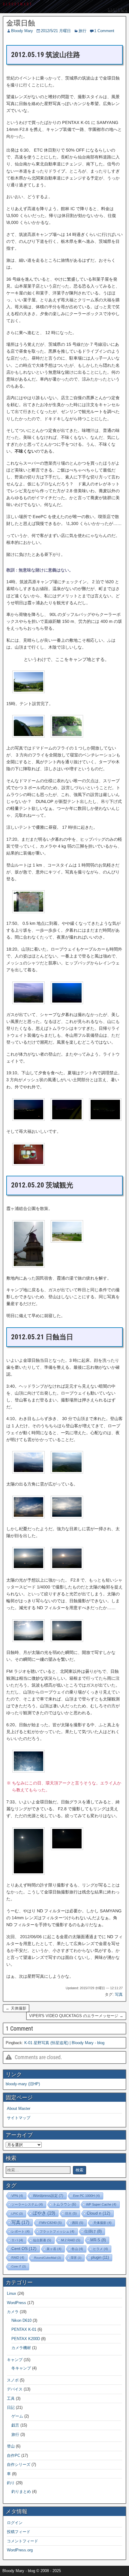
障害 (76, 2258)
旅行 (82, 31)
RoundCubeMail (48, 2258)
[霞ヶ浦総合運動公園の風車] (28, 1266)
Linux (12, 2293)
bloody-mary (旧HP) (23, 2084)
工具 (11, 2398)
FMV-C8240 (51, 2223)
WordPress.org (20, 2550)
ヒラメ (100, 2249)
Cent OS (24, 2249)
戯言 (15, 2425)
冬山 (77, 2249)
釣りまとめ (21, 2492)
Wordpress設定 (48, 2196)
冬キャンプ (21, 2368)
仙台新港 (42, 2240)
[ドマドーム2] (67, 736)
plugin (100, 2257)
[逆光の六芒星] (28, 1873)
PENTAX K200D (26, 2339)
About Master (19, 2108)
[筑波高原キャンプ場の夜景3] (105, 1119)
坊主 (71, 2213)
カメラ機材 (21, 2348)
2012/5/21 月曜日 (56, 31)
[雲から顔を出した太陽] (28, 1568)
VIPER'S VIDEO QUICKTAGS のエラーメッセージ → (76, 2016)
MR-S (98, 2240)
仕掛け (93, 2231)
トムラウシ (64, 2204)
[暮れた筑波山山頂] (67, 1002)
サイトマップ (19, 2118)
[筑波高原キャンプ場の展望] (28, 691)
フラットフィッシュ (57, 2231)
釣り (11, 2483)
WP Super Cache (101, 2204)
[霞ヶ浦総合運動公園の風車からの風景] (67, 1241)
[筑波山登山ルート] (28, 911)
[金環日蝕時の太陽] (67, 1848)
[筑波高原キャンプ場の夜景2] (67, 1119)
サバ (17, 2240)
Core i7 (19, 2266)
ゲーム (17, 2416)
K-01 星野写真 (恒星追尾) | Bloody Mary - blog (64, 2043)
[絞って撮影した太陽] (67, 1640)
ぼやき (44, 2213)
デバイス (15, 2389)
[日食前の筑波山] (67, 1568)
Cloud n (99, 2213)
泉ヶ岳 (54, 2249)
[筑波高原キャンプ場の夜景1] (28, 1119)
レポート (21, 2231)
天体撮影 (102, 2223)
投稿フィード (19, 2532)
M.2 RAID (71, 2240)
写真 (119, 1994)
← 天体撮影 (16, 2008)
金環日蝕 (21, 23)
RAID (18, 2258)
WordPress (16, 2303)
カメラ (13, 2312)
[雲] (28, 1517)
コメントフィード (22, 2541)
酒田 (78, 2223)
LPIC (17, 2214)
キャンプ (15, 2360)
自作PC (13, 2455)
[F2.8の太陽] (28, 1640)
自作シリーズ (19, 2464)
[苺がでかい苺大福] (28, 1164)
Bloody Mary (22, 31)
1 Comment (104, 31)
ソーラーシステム (27, 2204)
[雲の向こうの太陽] (67, 1517)
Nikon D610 (21, 2320)
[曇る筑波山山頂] (28, 1472)
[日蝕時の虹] (28, 1771)
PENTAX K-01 (24, 2329)
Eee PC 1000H (87, 2196)
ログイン (15, 2523)
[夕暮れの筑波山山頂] (28, 1002)
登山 (11, 2446)
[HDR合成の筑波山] (67, 1472)
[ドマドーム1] (28, 736)
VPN (17, 2196)
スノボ (13, 2380)
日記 (11, 2407)
